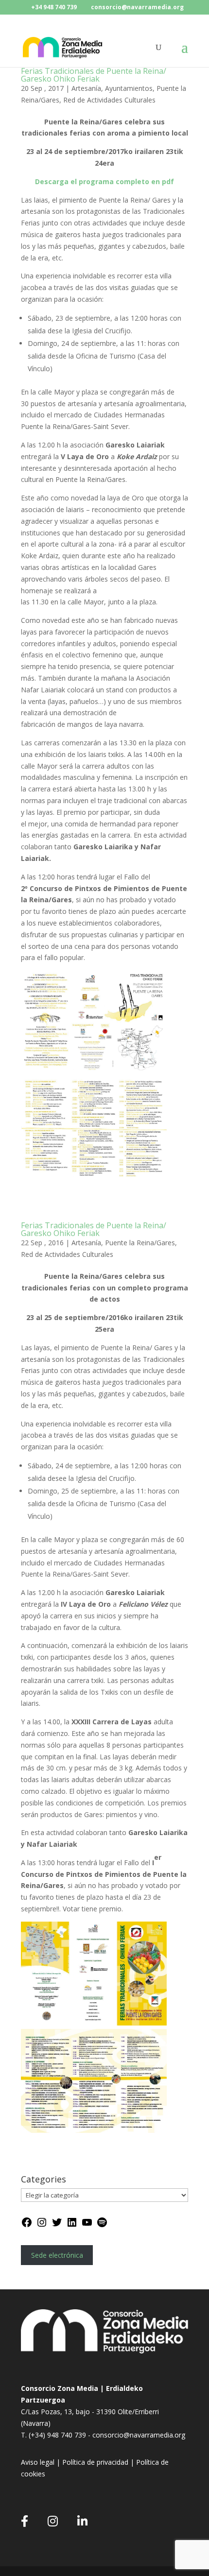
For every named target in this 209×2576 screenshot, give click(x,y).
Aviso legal (39, 2462)
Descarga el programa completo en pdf (104, 181)
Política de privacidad (95, 2462)
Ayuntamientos (129, 88)
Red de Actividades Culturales (109, 100)
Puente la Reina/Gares (140, 1243)
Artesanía (86, 88)
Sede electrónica (57, 2255)
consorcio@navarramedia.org (139, 2435)
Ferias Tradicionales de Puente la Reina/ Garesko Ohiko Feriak (94, 75)
